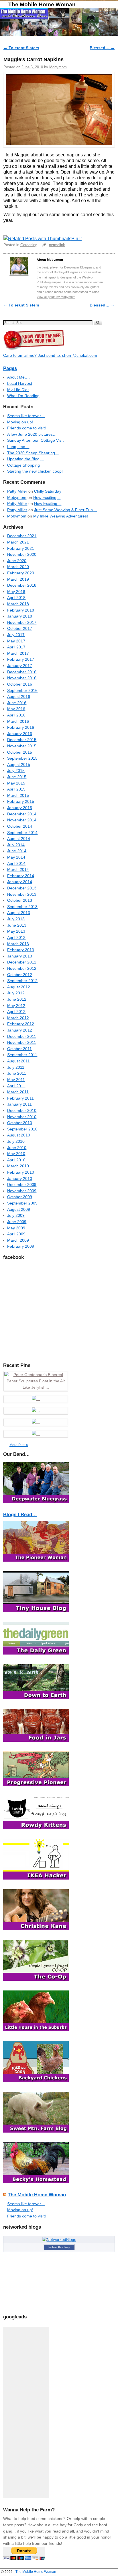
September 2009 (22, 1203)
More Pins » (19, 1445)
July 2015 (16, 771)
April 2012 (16, 1012)
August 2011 (18, 1061)
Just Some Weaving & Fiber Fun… (65, 510)
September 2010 (22, 1129)
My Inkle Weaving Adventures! (61, 516)
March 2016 (18, 721)
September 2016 (22, 690)
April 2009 (16, 1234)
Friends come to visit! (26, 428)
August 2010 (19, 1135)
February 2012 (21, 1024)
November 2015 (22, 746)
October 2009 (20, 1197)
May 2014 (16, 857)
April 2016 (16, 715)
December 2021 (22, 536)
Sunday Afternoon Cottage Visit (35, 440)
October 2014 (20, 826)
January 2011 (19, 1104)
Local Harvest (20, 383)
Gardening (29, 245)
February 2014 (21, 876)
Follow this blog (59, 2247)
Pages (10, 368)
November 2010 (22, 1117)
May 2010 (16, 1154)
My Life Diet (18, 390)
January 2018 (20, 616)
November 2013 (22, 894)
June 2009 (17, 1222)
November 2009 (22, 1191)
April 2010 (16, 1160)
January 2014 (20, 882)
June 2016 (17, 703)
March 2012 (18, 1018)
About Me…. (18, 377)
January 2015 (20, 808)
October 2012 (20, 975)
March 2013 (18, 944)
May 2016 (16, 709)
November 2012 (22, 968)
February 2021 (21, 548)
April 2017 (16, 647)
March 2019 (18, 579)
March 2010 (18, 1166)
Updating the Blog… (25, 459)
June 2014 (17, 851)
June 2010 (17, 1148)
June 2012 (17, 999)
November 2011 (22, 1042)
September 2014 (22, 833)
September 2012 (22, 981)
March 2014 (18, 869)
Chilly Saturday (48, 491)
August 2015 (19, 765)
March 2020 (18, 567)
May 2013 (16, 931)
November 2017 (22, 622)
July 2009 (16, 1215)
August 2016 (19, 696)
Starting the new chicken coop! (35, 471)
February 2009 (21, 1246)
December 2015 (22, 740)
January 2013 (20, 956)
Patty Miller (17, 491)
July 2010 (16, 1141)
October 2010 (20, 1123)
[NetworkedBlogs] (59, 2239)
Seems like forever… (26, 416)
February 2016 (21, 727)
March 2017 (18, 653)
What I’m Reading (23, 396)
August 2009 (19, 1209)
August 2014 (19, 839)
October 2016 (20, 684)
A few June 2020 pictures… (32, 434)
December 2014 (22, 814)
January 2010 (20, 1178)
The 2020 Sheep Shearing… (33, 453)
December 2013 (22, 888)
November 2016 (22, 678)
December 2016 (22, 672)
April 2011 (16, 1086)
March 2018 (18, 604)
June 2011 (17, 1073)
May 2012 (16, 1006)
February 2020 (21, 573)
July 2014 (16, 845)
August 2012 (19, 987)
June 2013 (17, 925)
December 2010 (22, 1110)
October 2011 (19, 1049)
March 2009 (18, 1240)
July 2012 (16, 993)
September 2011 (22, 1055)
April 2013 (16, 937)
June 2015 (17, 777)
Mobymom (58, 67)
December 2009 (22, 1185)
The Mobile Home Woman (42, 4)
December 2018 (22, 585)
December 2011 (22, 1036)
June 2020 (17, 561)
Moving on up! (20, 422)
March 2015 (18, 795)
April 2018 (16, 598)
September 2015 (22, 758)
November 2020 (22, 554)
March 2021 (18, 542)
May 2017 (16, 641)
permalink (57, 245)
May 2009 (16, 1228)
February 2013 (21, 950)
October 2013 (20, 900)
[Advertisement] (26, 2412)
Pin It (76, 239)
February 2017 (21, 659)
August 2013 (19, 913)
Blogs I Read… (20, 1515)
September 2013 (22, 907)
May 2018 (16, 592)
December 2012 (22, 962)
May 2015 (16, 783)
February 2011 (20, 1098)
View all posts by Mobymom (56, 297)
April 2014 (16, 863)
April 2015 (16, 789)
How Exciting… (47, 497)
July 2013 (16, 919)
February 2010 (21, 1172)
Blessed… (102, 48)
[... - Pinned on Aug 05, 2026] (36, 1434)
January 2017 (20, 666)
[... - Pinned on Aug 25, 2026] (36, 1399)
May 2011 (16, 1080)
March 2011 (18, 1092)
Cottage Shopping (23, 465)
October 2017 (20, 628)
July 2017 (16, 635)
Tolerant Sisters (21, 48)
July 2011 (16, 1067)
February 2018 (21, 610)
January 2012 (20, 1030)
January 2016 (20, 734)
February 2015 (21, 801)
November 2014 (22, 820)
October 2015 (20, 752)
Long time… (18, 447)
